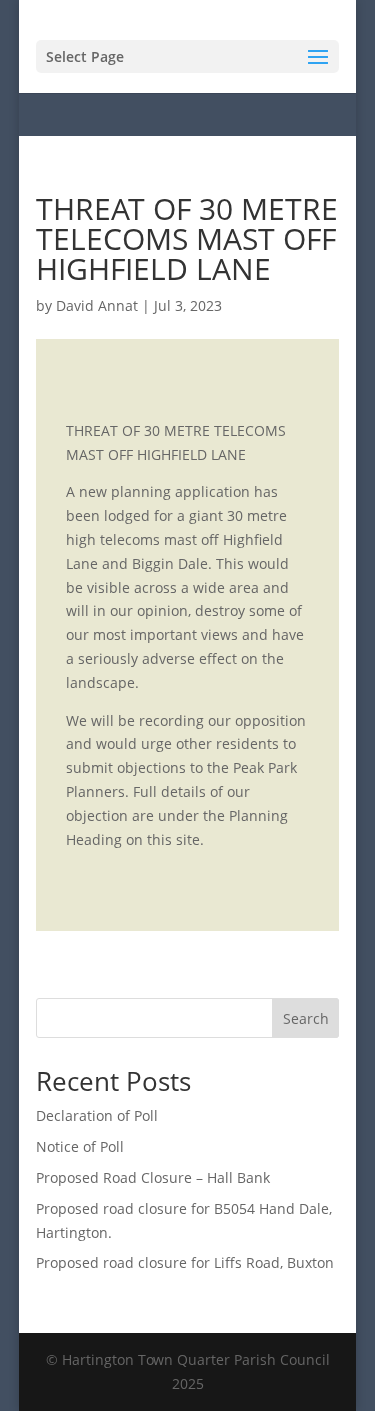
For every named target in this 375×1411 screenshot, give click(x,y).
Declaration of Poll (97, 1115)
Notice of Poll (80, 1146)
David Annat (97, 305)
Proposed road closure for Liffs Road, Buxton (185, 1262)
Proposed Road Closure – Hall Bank (153, 1177)
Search (306, 1018)
